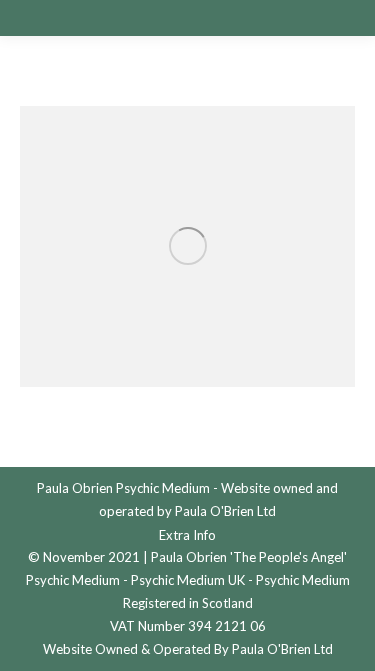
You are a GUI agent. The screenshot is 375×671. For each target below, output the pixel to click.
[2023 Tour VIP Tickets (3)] (187, 246)
